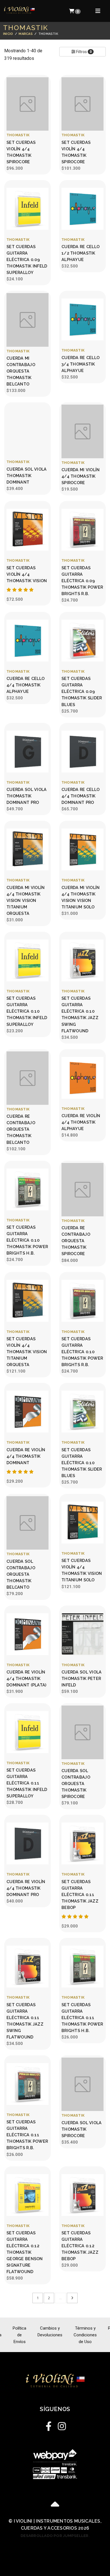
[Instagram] (61, 2425)
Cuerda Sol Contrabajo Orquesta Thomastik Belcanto (21, 1574)
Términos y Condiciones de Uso (85, 2335)
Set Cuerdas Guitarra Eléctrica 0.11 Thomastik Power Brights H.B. (82, 2018)
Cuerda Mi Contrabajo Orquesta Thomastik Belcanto (21, 371)
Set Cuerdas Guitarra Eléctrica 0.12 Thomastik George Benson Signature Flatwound (25, 2252)
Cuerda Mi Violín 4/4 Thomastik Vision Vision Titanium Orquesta (26, 900)
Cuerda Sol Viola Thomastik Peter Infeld (82, 1678)
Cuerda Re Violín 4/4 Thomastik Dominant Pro (26, 1888)
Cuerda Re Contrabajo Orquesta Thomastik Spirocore (76, 1241)
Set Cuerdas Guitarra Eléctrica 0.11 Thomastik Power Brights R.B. (27, 2135)
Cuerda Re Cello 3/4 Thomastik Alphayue (81, 364)
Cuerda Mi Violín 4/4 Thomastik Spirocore (81, 476)
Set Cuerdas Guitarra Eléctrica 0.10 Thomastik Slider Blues (82, 1463)
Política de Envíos (19, 2335)
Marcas (26, 34)
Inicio (8, 34)
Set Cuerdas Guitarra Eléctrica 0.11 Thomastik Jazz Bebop (80, 1894)
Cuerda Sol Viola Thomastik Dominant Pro (27, 796)
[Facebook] (49, 2425)
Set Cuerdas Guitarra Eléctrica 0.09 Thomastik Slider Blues (82, 691)
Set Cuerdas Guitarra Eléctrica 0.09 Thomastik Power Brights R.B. (82, 581)
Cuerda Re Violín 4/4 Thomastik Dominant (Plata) (27, 1678)
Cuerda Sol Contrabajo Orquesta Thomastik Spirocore (76, 1784)
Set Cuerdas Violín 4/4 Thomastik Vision (27, 574)
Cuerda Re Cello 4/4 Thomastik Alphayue (26, 685)
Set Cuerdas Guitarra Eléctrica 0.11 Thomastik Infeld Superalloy (27, 1783)
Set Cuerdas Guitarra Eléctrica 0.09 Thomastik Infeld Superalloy (27, 259)
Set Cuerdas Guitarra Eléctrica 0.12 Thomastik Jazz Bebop (80, 2246)
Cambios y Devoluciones (50, 2332)
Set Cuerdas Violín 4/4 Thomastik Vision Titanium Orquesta (27, 1352)
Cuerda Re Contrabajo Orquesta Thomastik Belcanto (21, 1129)
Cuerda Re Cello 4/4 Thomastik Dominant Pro (81, 796)
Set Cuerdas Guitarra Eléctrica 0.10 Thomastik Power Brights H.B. (27, 1240)
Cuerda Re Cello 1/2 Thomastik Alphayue (81, 253)
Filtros (83, 52)
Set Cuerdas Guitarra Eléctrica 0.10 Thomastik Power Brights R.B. (82, 1352)
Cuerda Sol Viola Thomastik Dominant (27, 476)
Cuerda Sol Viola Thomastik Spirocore (82, 2129)
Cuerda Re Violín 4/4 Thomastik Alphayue (81, 1122)
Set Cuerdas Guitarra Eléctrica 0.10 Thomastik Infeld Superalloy (27, 1011)
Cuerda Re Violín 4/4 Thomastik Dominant (26, 1456)
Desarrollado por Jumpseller (54, 2536)
